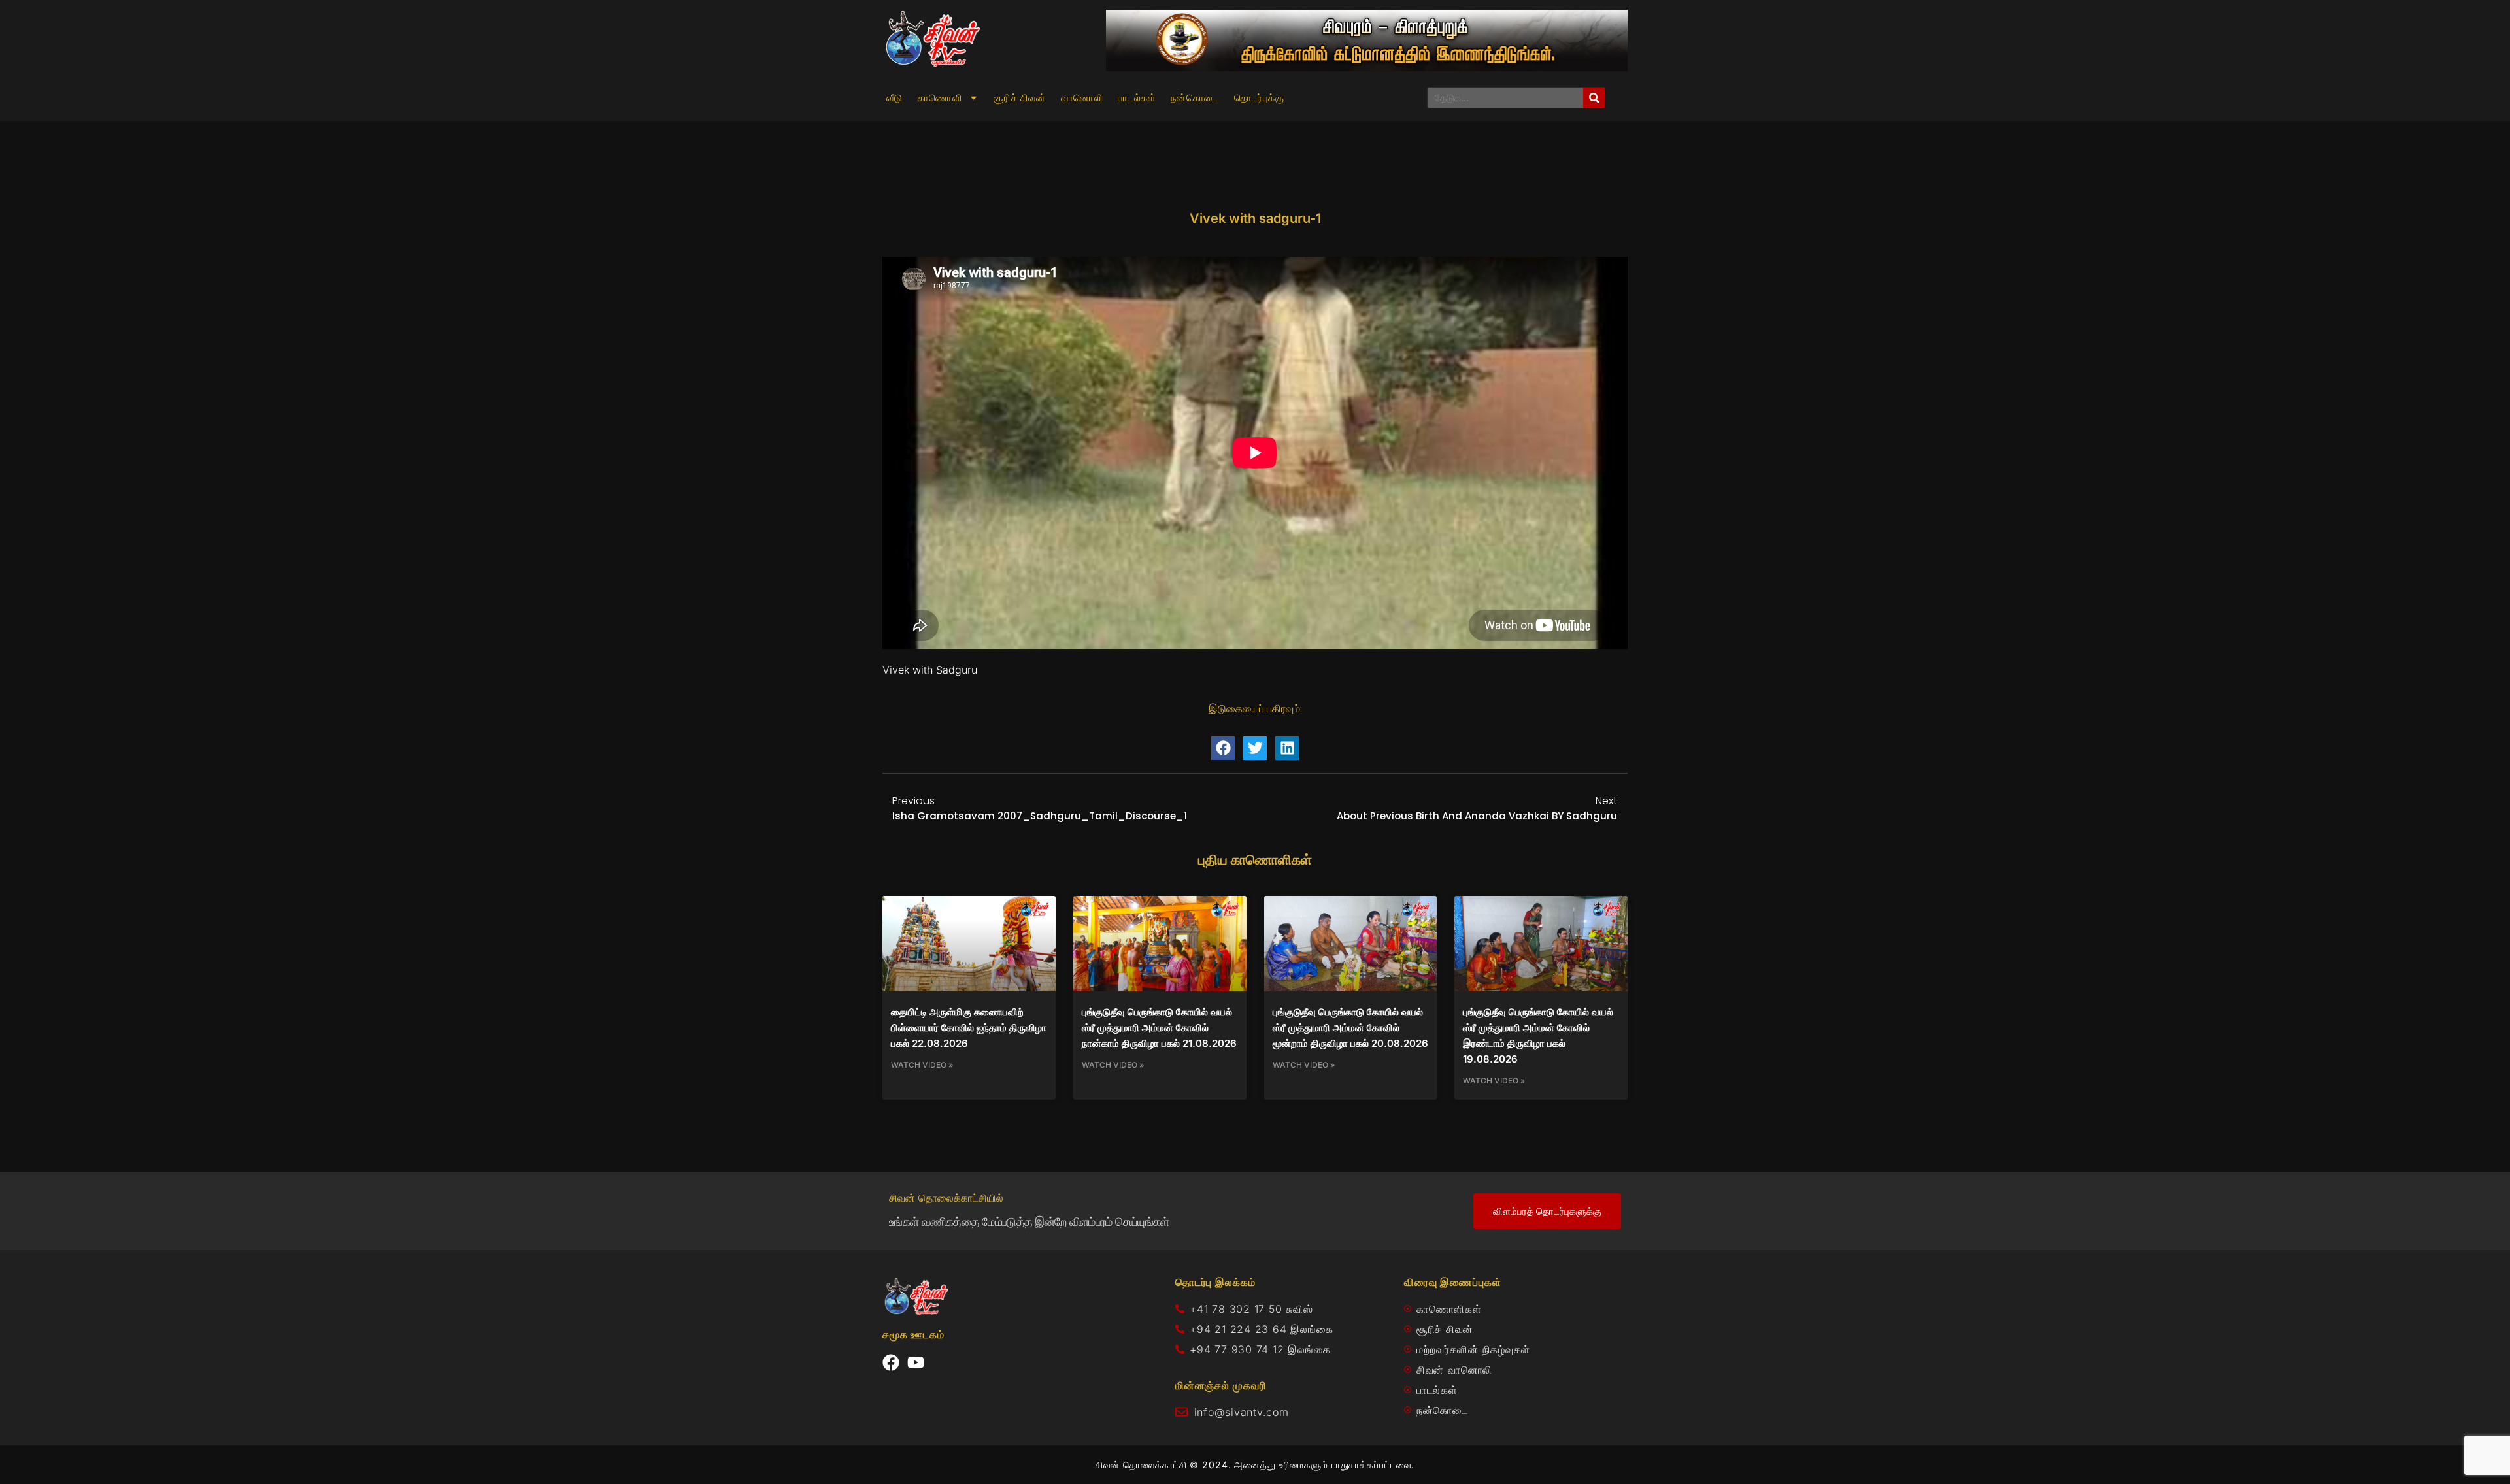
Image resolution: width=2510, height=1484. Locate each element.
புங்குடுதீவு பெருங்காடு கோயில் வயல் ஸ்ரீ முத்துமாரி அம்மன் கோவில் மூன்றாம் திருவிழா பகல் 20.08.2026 (1350, 1028)
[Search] (1594, 98)
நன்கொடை (1195, 98)
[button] (1223, 748)
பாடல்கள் (1137, 98)
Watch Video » (922, 1065)
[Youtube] (916, 1362)
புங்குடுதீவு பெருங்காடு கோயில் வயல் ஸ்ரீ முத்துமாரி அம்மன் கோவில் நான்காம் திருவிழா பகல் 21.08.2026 (1159, 1028)
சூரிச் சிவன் (1020, 98)
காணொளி (940, 98)
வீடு (895, 98)
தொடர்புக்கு (1259, 98)
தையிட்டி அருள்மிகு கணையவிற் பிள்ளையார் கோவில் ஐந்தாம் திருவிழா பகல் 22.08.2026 (969, 1028)
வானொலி (1082, 98)
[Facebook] (891, 1362)
